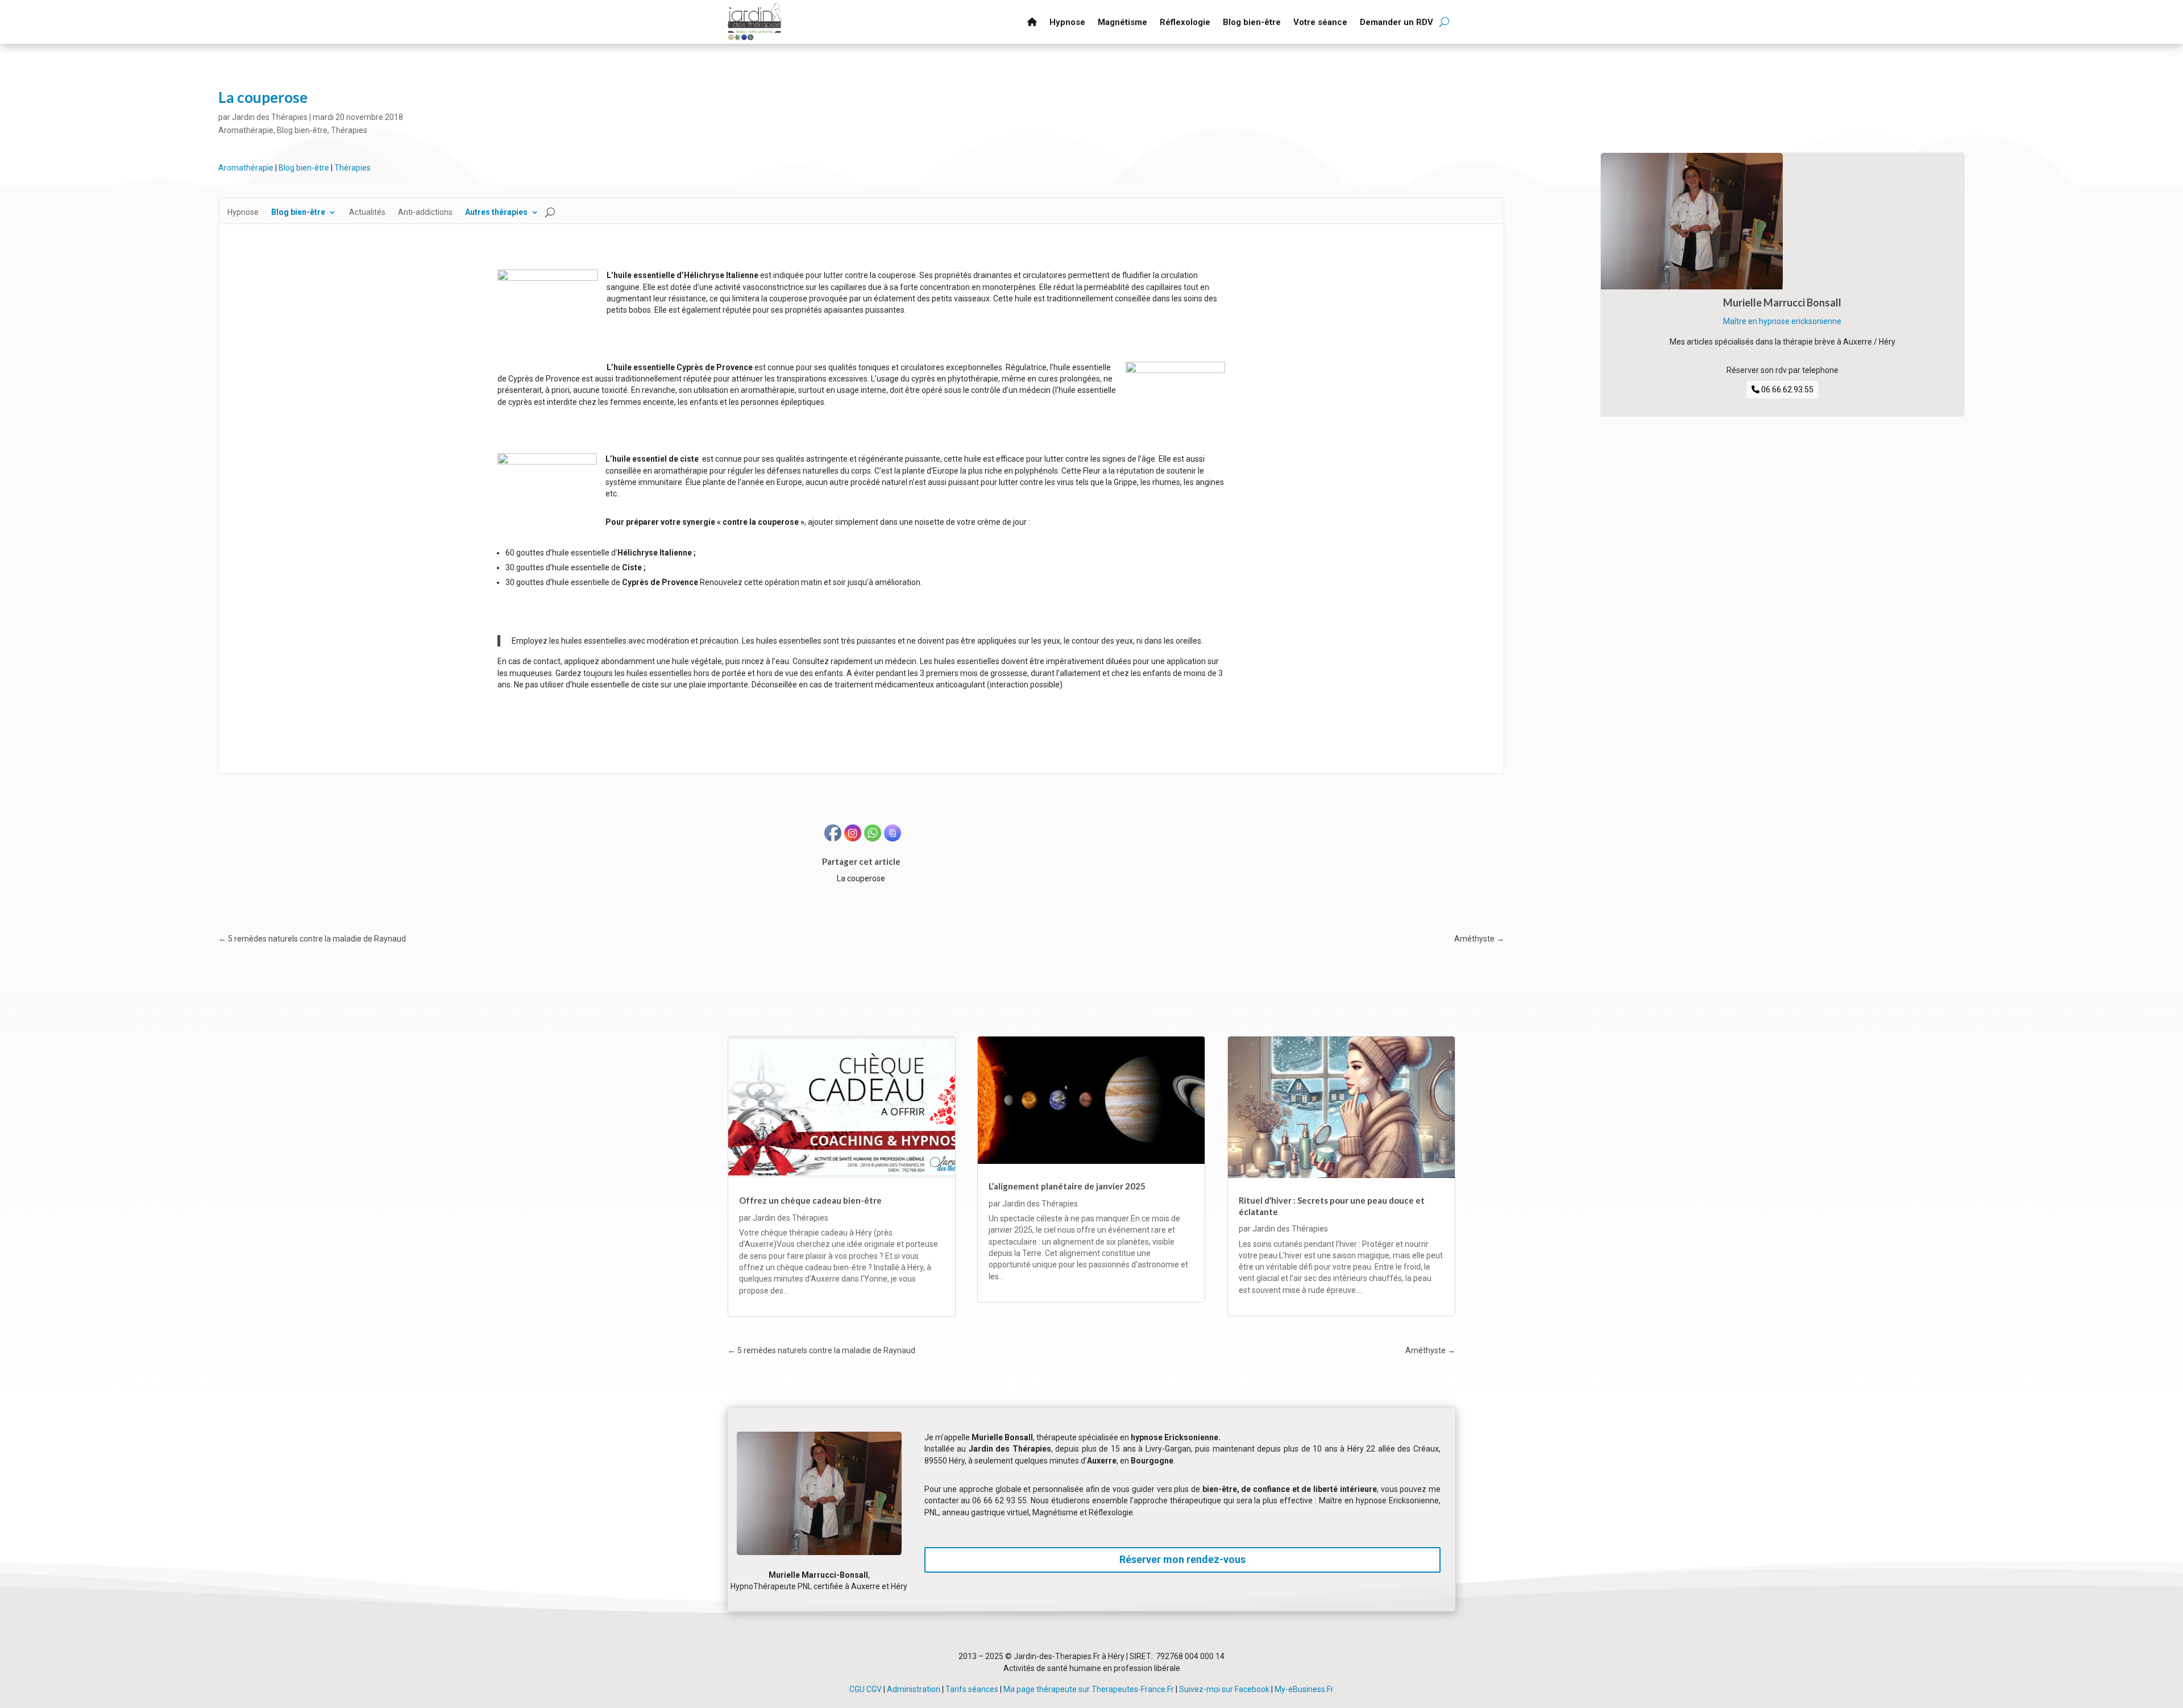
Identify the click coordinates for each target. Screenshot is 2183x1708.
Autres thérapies (496, 212)
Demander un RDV (1396, 22)
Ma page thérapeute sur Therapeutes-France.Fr (1089, 1689)
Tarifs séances (972, 1689)
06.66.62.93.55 (1786, 389)
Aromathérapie (246, 130)
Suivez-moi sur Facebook (1224, 1689)
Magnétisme (1122, 22)
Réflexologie (1185, 22)
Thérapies (349, 130)
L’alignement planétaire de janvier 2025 (1067, 1186)
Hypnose (1067, 22)
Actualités (367, 212)
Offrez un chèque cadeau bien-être (810, 1200)
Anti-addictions (425, 212)
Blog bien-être (1252, 22)
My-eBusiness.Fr (1304, 1689)
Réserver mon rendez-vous (1182, 1559)
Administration (914, 1689)
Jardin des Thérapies (270, 117)
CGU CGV (866, 1689)
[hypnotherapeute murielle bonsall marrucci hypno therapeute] (819, 1552)
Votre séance (1320, 22)
